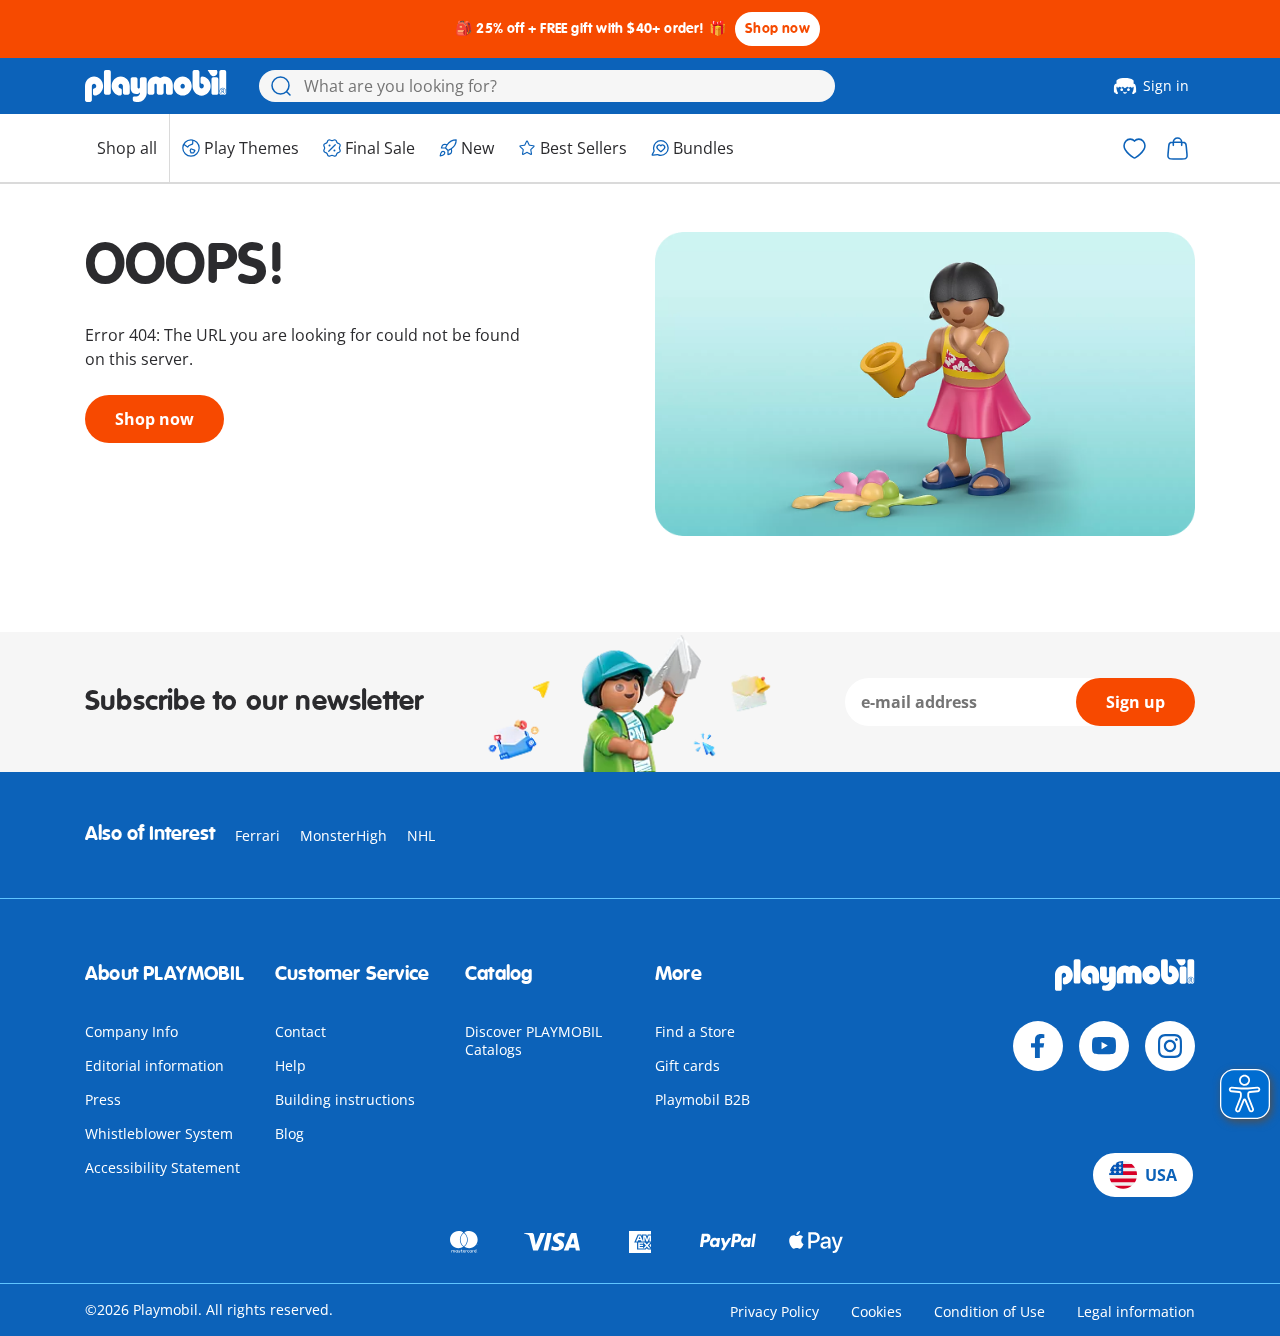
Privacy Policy (774, 1311)
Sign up (1135, 702)
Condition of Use (989, 1311)
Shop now (777, 28)
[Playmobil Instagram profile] (1170, 1046)
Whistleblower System (159, 1133)
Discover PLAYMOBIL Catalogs (533, 1040)
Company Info (131, 1031)
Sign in (1166, 85)
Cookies (876, 1311)
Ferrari (257, 835)
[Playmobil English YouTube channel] (1104, 1046)
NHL (421, 835)
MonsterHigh (343, 835)
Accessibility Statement (162, 1167)
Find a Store (695, 1031)
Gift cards (687, 1065)
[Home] (156, 86)
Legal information (1136, 1311)
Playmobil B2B (702, 1099)
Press (103, 1099)
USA (1161, 1175)
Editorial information (154, 1065)
